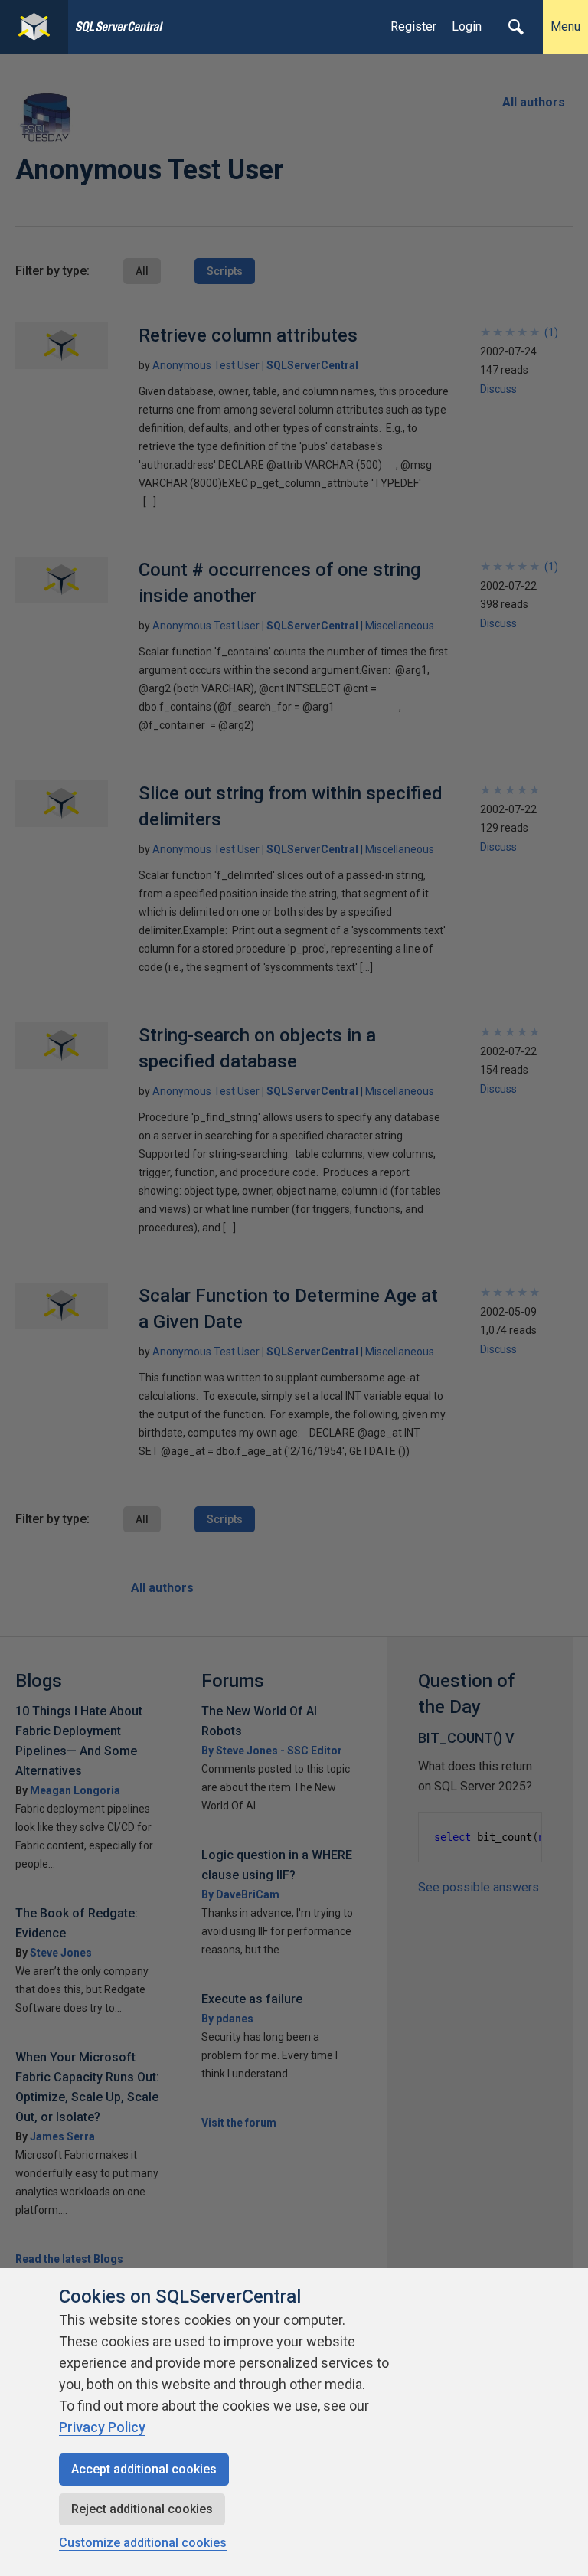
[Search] (516, 27)
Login (467, 26)
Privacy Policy (102, 2427)
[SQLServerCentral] (34, 27)
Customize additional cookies (143, 2543)
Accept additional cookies (144, 2469)
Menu (565, 26)
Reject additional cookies (142, 2509)
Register (413, 26)
